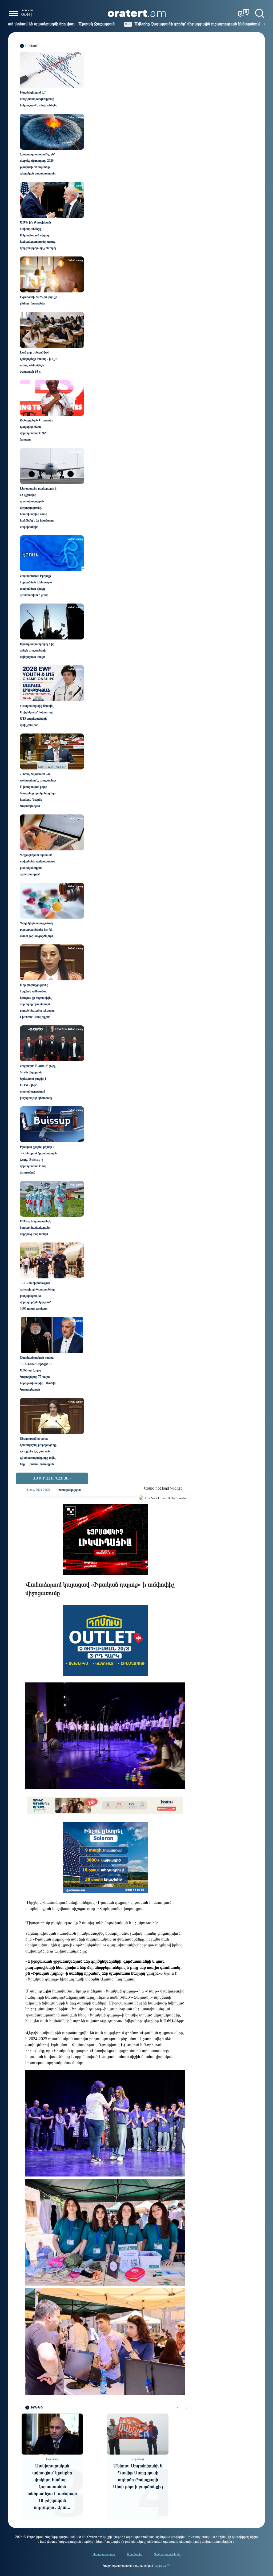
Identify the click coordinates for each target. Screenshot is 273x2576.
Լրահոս (32, 46)
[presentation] (177, 2408)
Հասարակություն (70, 1490)
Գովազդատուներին (167, 2554)
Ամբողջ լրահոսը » (52, 1478)
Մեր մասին (135, 2554)
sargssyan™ (162, 2566)
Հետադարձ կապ (104, 2554)
